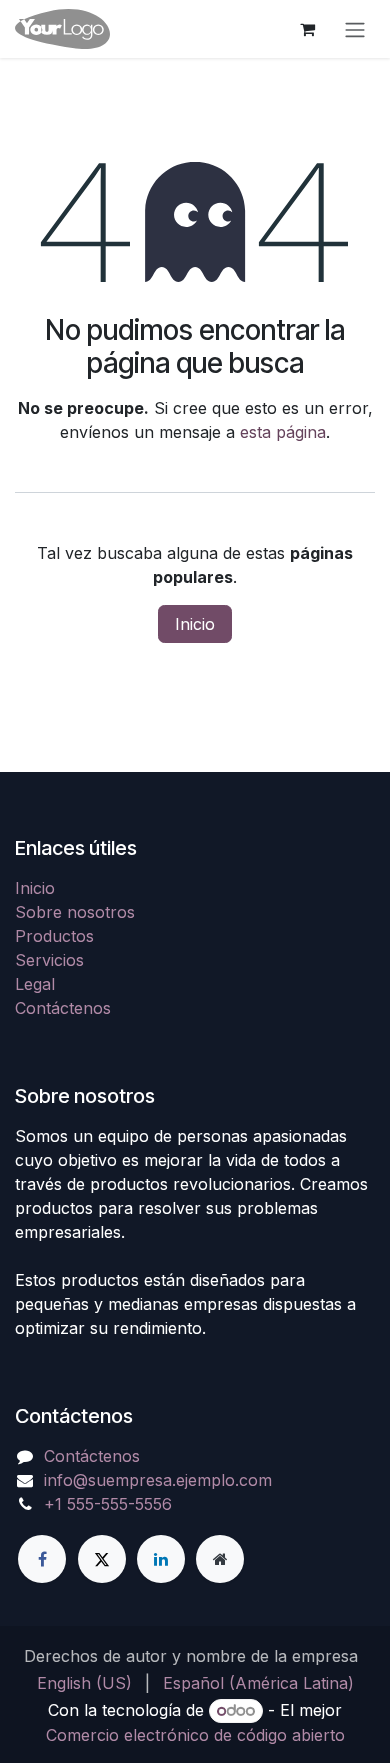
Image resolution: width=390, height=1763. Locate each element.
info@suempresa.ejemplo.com (158, 1480)
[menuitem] (84, 1683)
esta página (283, 432)
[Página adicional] (220, 1559)
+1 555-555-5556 (108, 1504)
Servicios (49, 960)
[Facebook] (42, 1559)
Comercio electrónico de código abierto (195, 1735)
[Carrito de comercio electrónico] (307, 29)
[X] (102, 1559)
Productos (54, 936)
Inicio (195, 624)
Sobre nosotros (75, 912)
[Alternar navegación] (355, 29)
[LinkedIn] (161, 1559)
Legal (35, 984)
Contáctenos (63, 1008)
